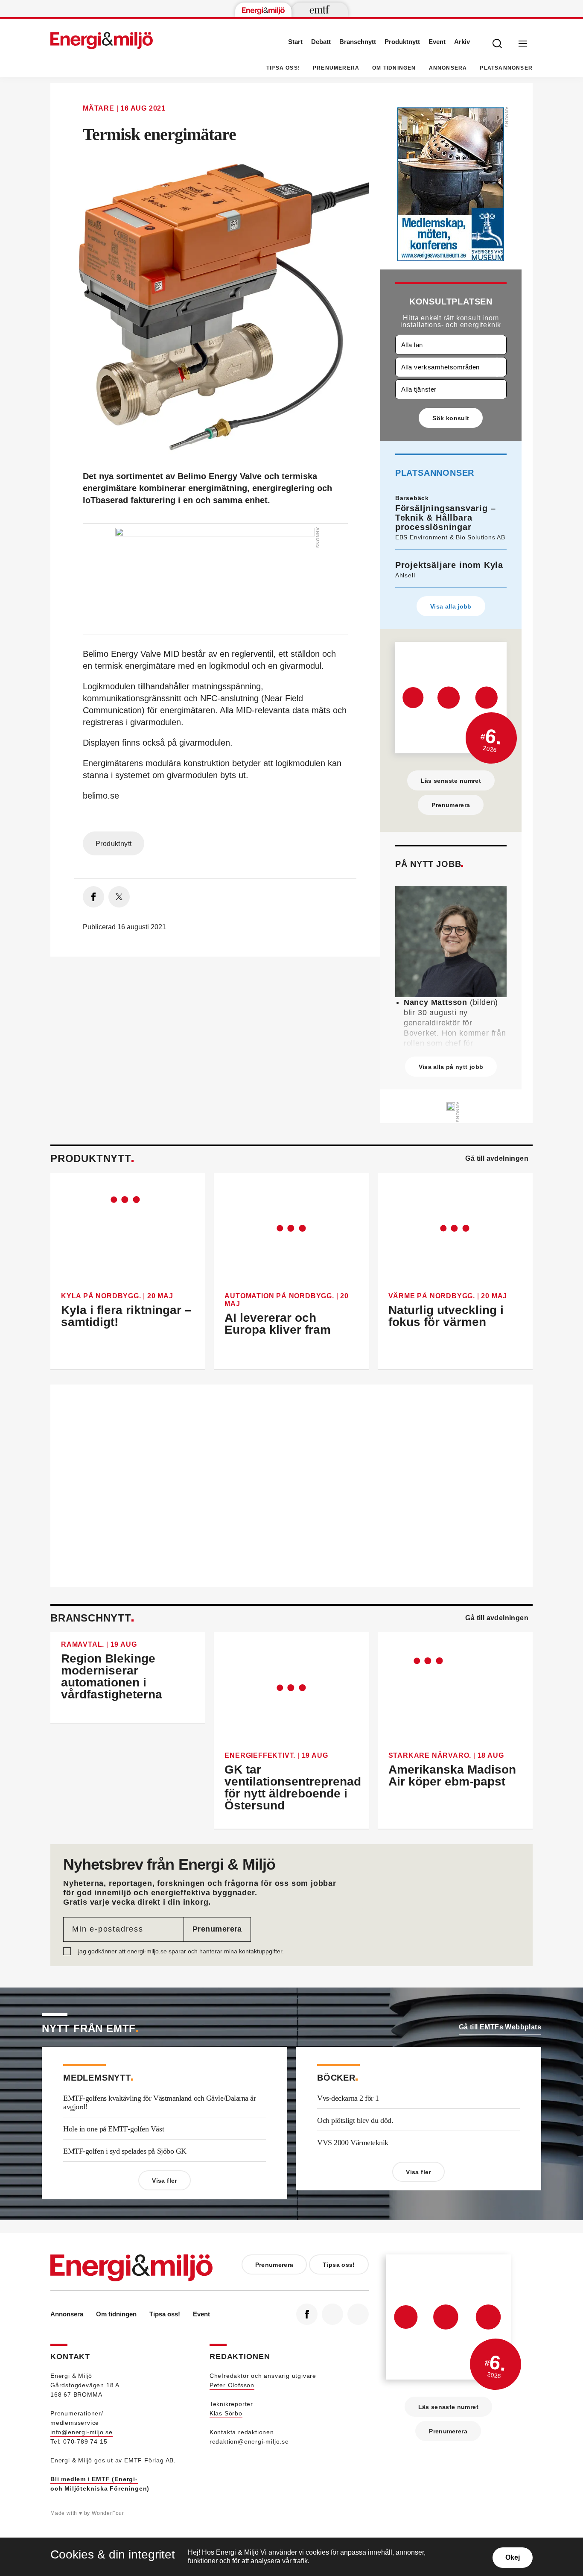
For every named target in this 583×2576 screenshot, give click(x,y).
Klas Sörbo (226, 2413)
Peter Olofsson (232, 2385)
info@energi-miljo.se (82, 2432)
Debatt (321, 42)
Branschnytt (358, 42)
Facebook (307, 2314)
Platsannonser (506, 68)
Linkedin (332, 2314)
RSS (358, 2314)
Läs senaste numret (451, 781)
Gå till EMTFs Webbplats (500, 2027)
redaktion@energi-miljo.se (249, 2441)
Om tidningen (394, 68)
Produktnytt (402, 42)
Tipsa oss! (283, 68)
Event (437, 42)
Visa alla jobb (451, 606)
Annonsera (448, 68)
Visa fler (164, 2181)
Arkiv (462, 42)
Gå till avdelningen (497, 1158)
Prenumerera (336, 68)
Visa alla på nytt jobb (451, 1067)
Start (295, 42)
